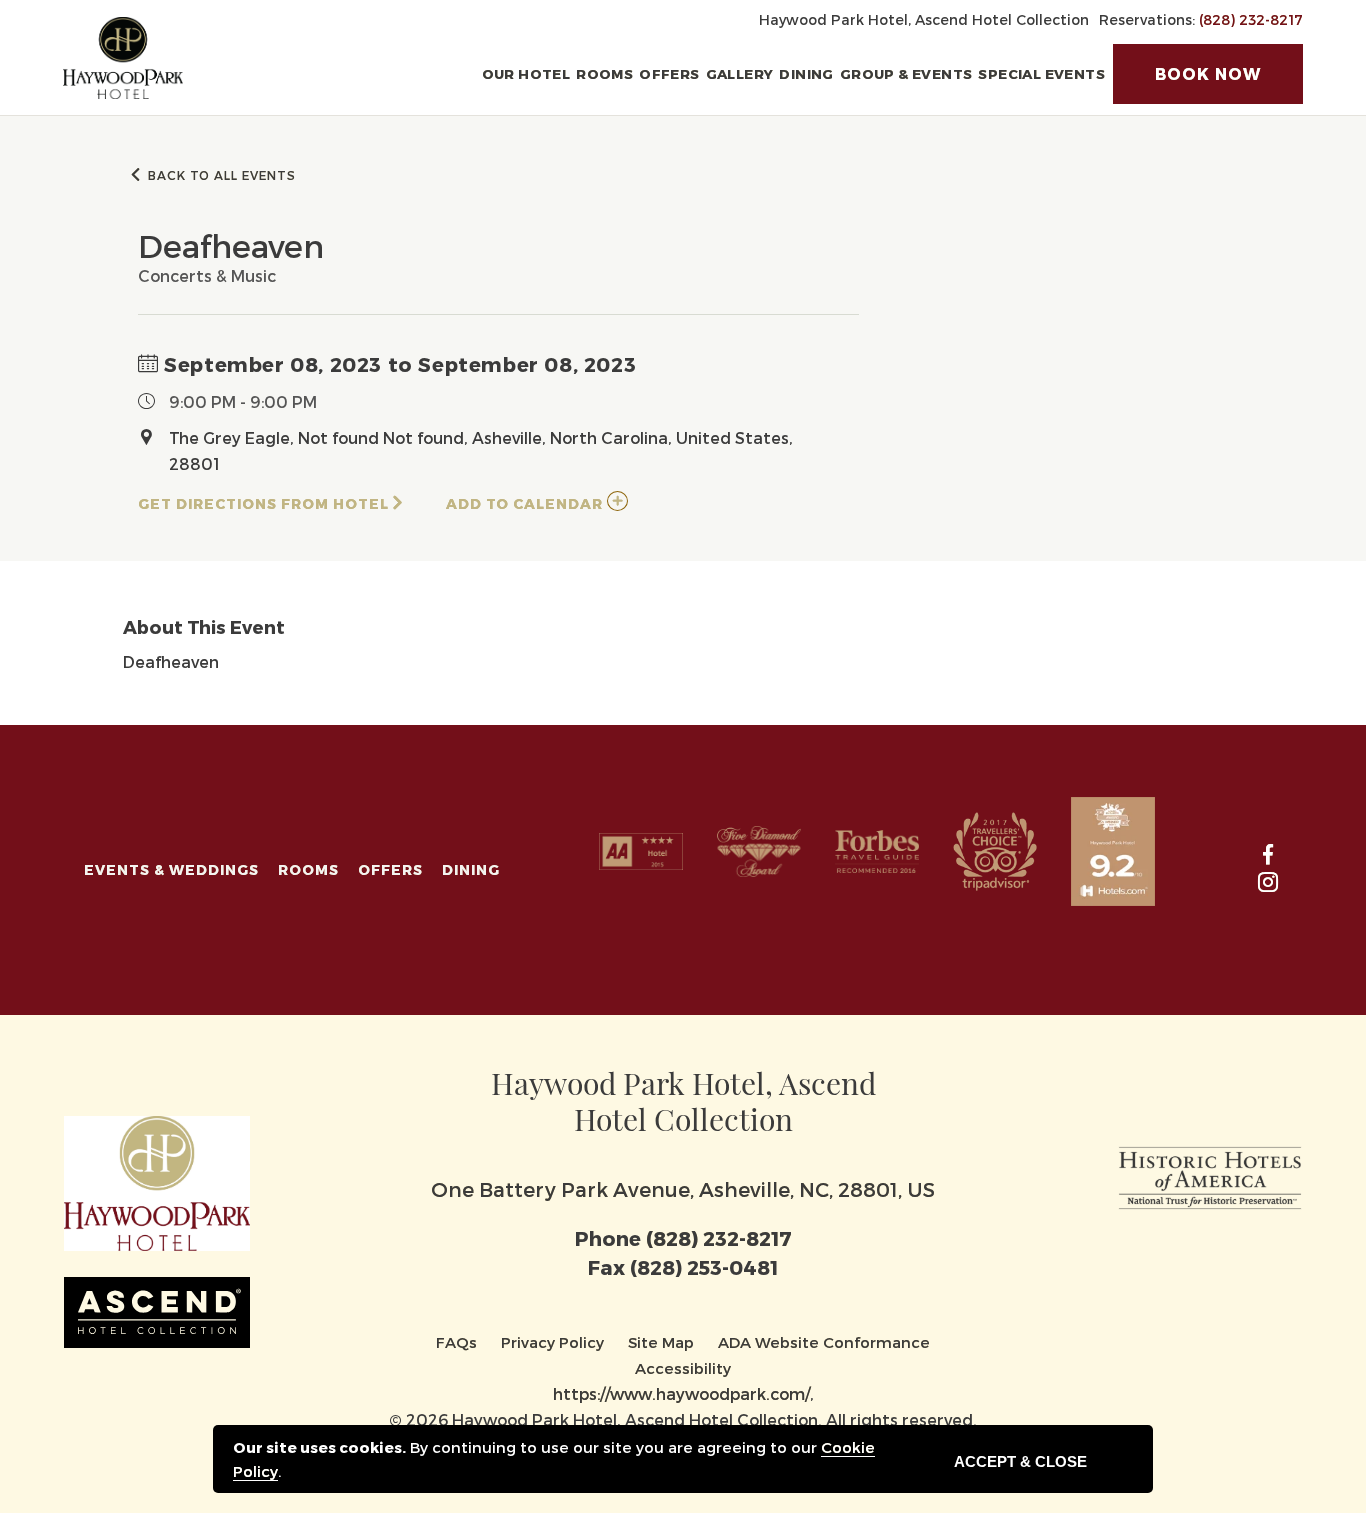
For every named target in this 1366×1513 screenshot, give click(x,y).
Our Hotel (526, 73)
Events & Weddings (171, 869)
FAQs (456, 1342)
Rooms (604, 73)
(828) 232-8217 (1251, 19)
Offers (669, 73)
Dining (806, 73)
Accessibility (683, 1368)
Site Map (661, 1342)
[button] (1208, 74)
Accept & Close (1020, 1461)
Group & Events (906, 73)
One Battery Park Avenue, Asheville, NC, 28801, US (683, 1189)
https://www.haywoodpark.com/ (681, 1393)
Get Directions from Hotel (263, 503)
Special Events (1041, 73)
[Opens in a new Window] (1210, 1173)
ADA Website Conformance (824, 1342)
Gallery (740, 73)
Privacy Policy (552, 1342)
